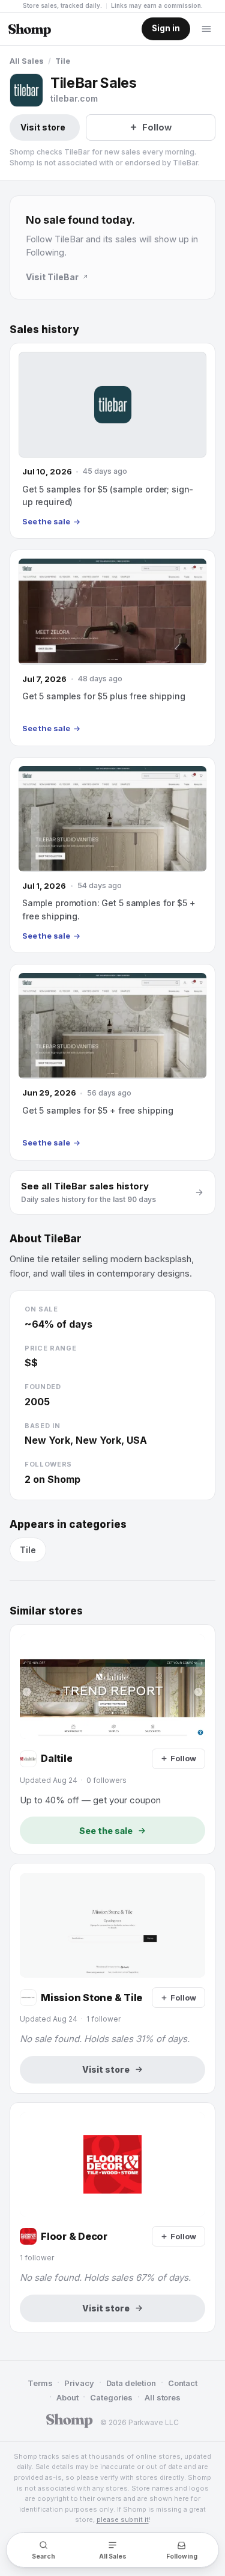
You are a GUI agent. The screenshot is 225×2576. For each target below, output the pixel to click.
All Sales (27, 61)
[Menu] (206, 29)
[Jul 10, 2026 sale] (112, 441)
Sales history (44, 330)
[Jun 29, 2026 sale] (112, 1062)
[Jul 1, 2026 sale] (112, 855)
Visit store (43, 127)
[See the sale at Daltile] (112, 1739)
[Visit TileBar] (26, 90)
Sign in (166, 28)
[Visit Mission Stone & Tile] (112, 1978)
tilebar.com (74, 98)
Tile (63, 61)
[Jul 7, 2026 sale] (112, 648)
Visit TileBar (52, 277)
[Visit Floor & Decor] (112, 2217)
